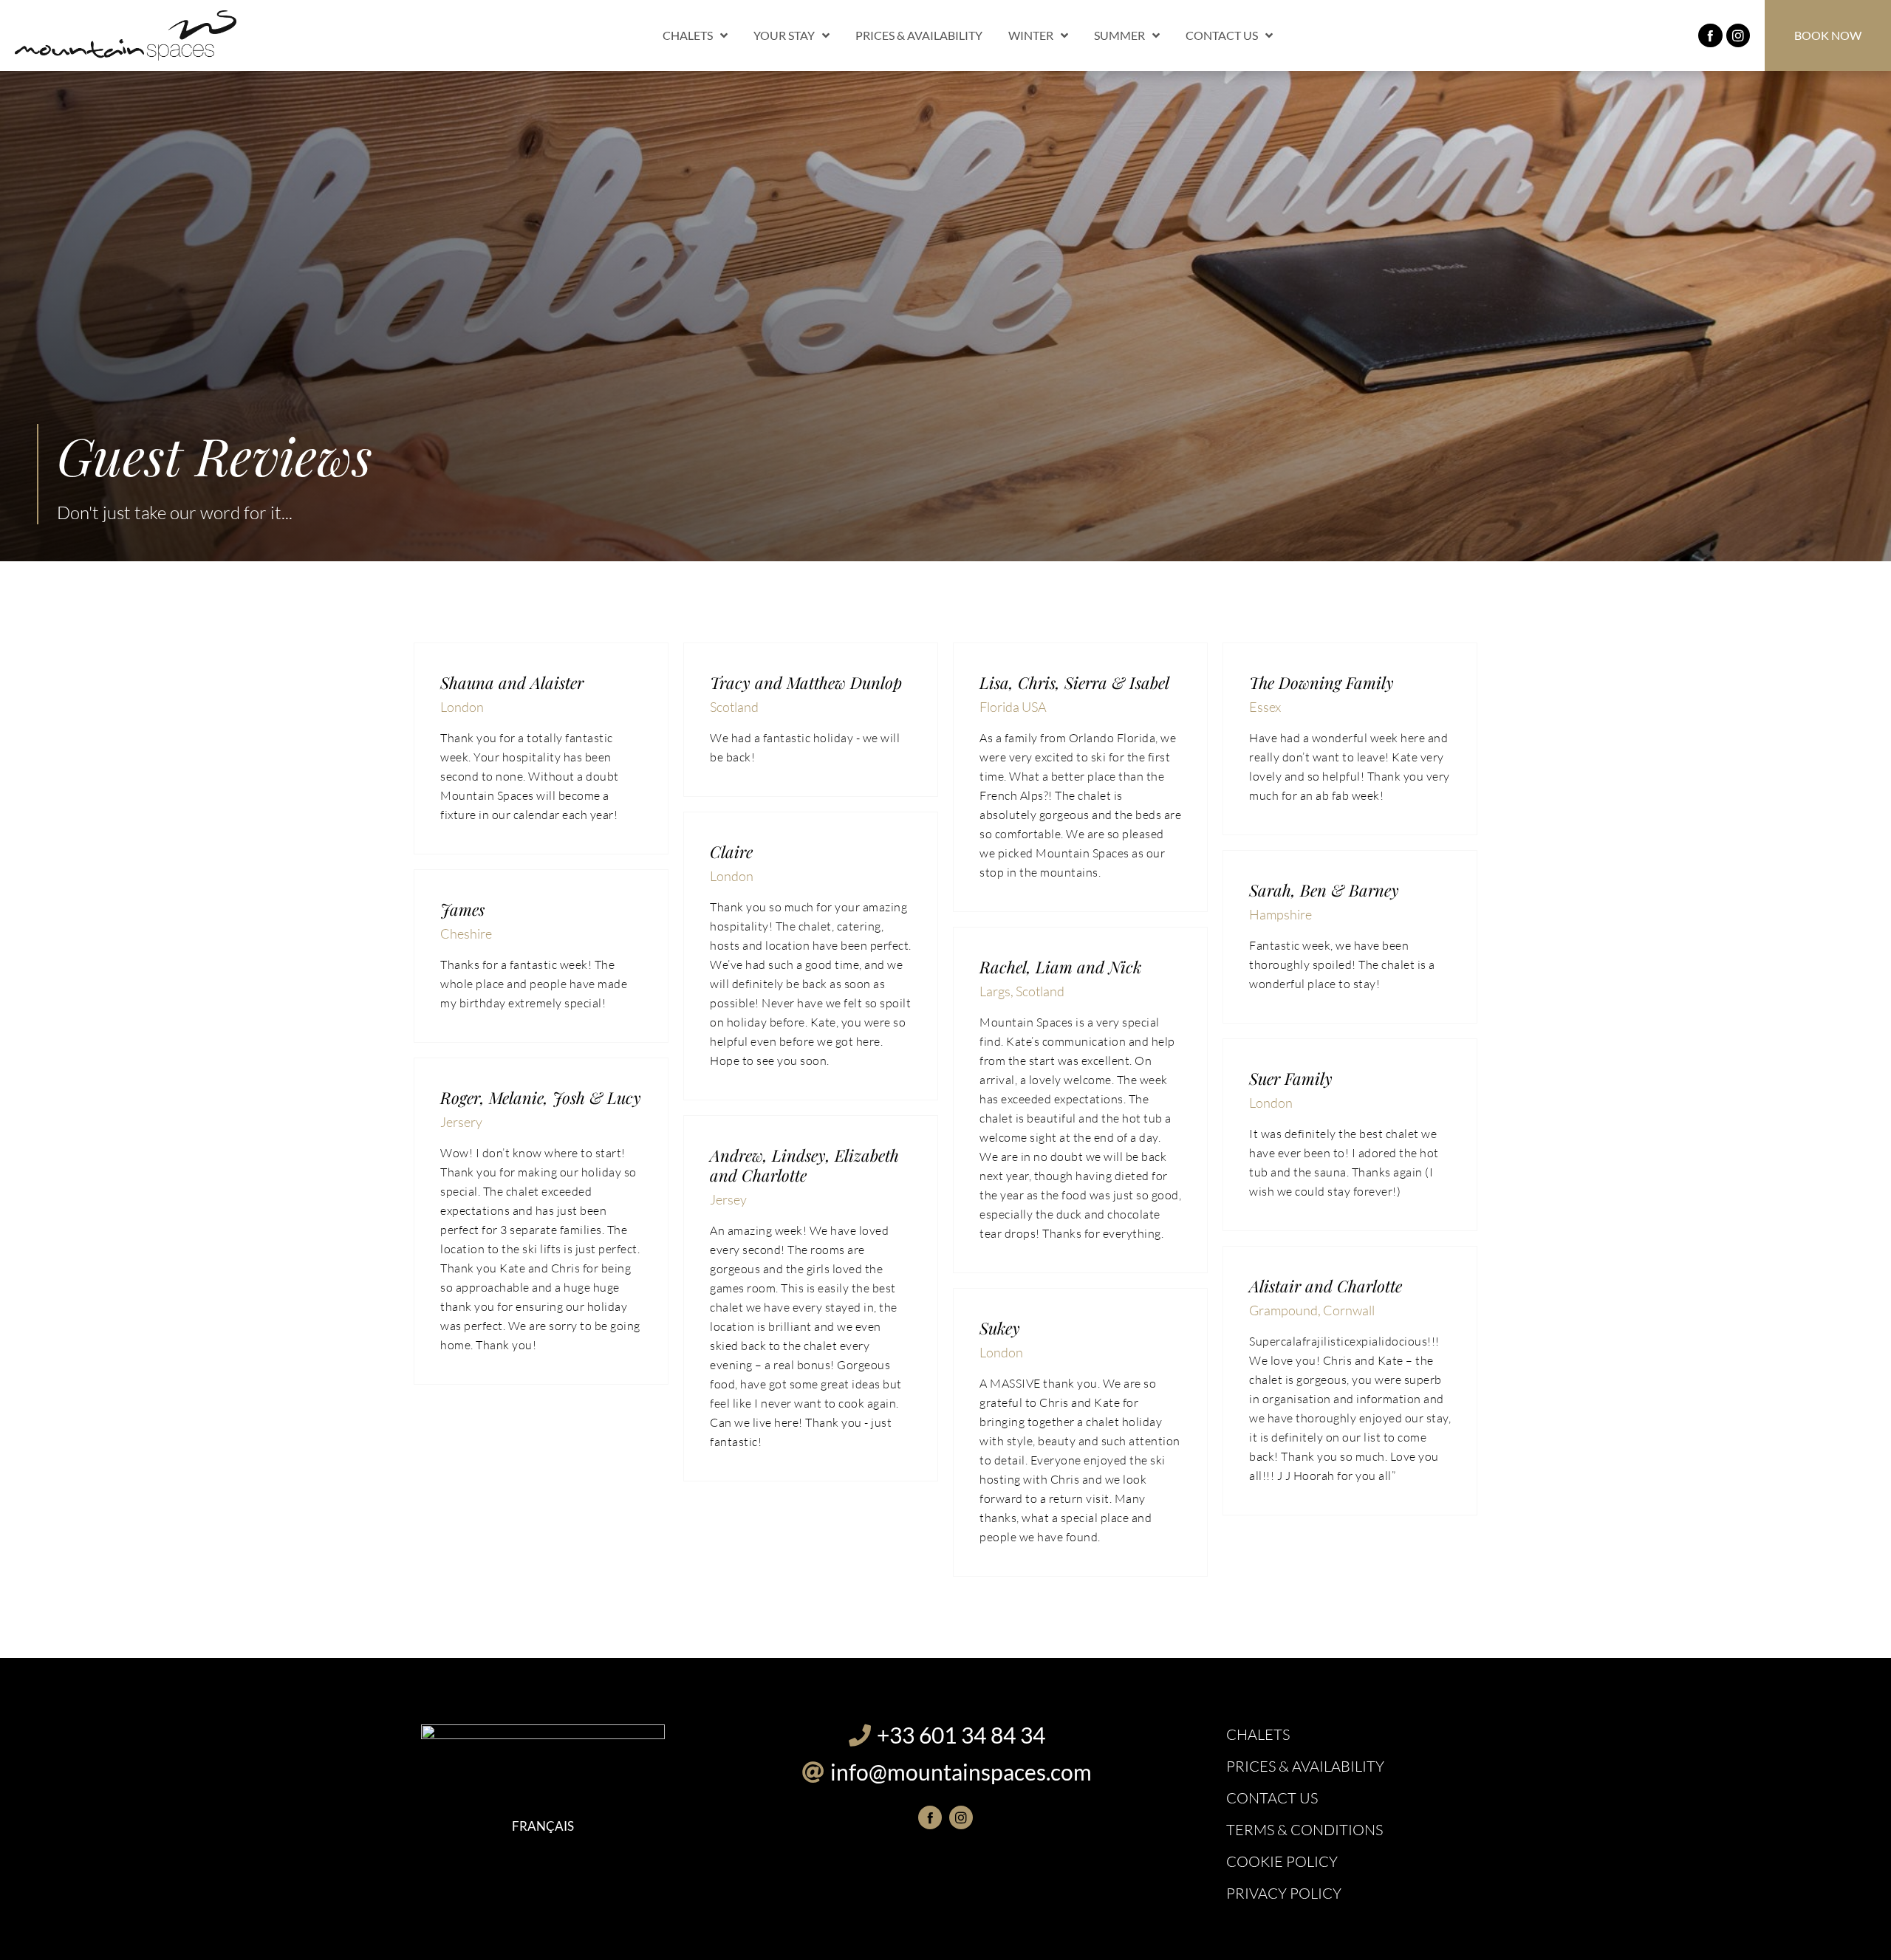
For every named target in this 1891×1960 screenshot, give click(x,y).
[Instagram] (1738, 35)
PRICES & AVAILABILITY (919, 35)
